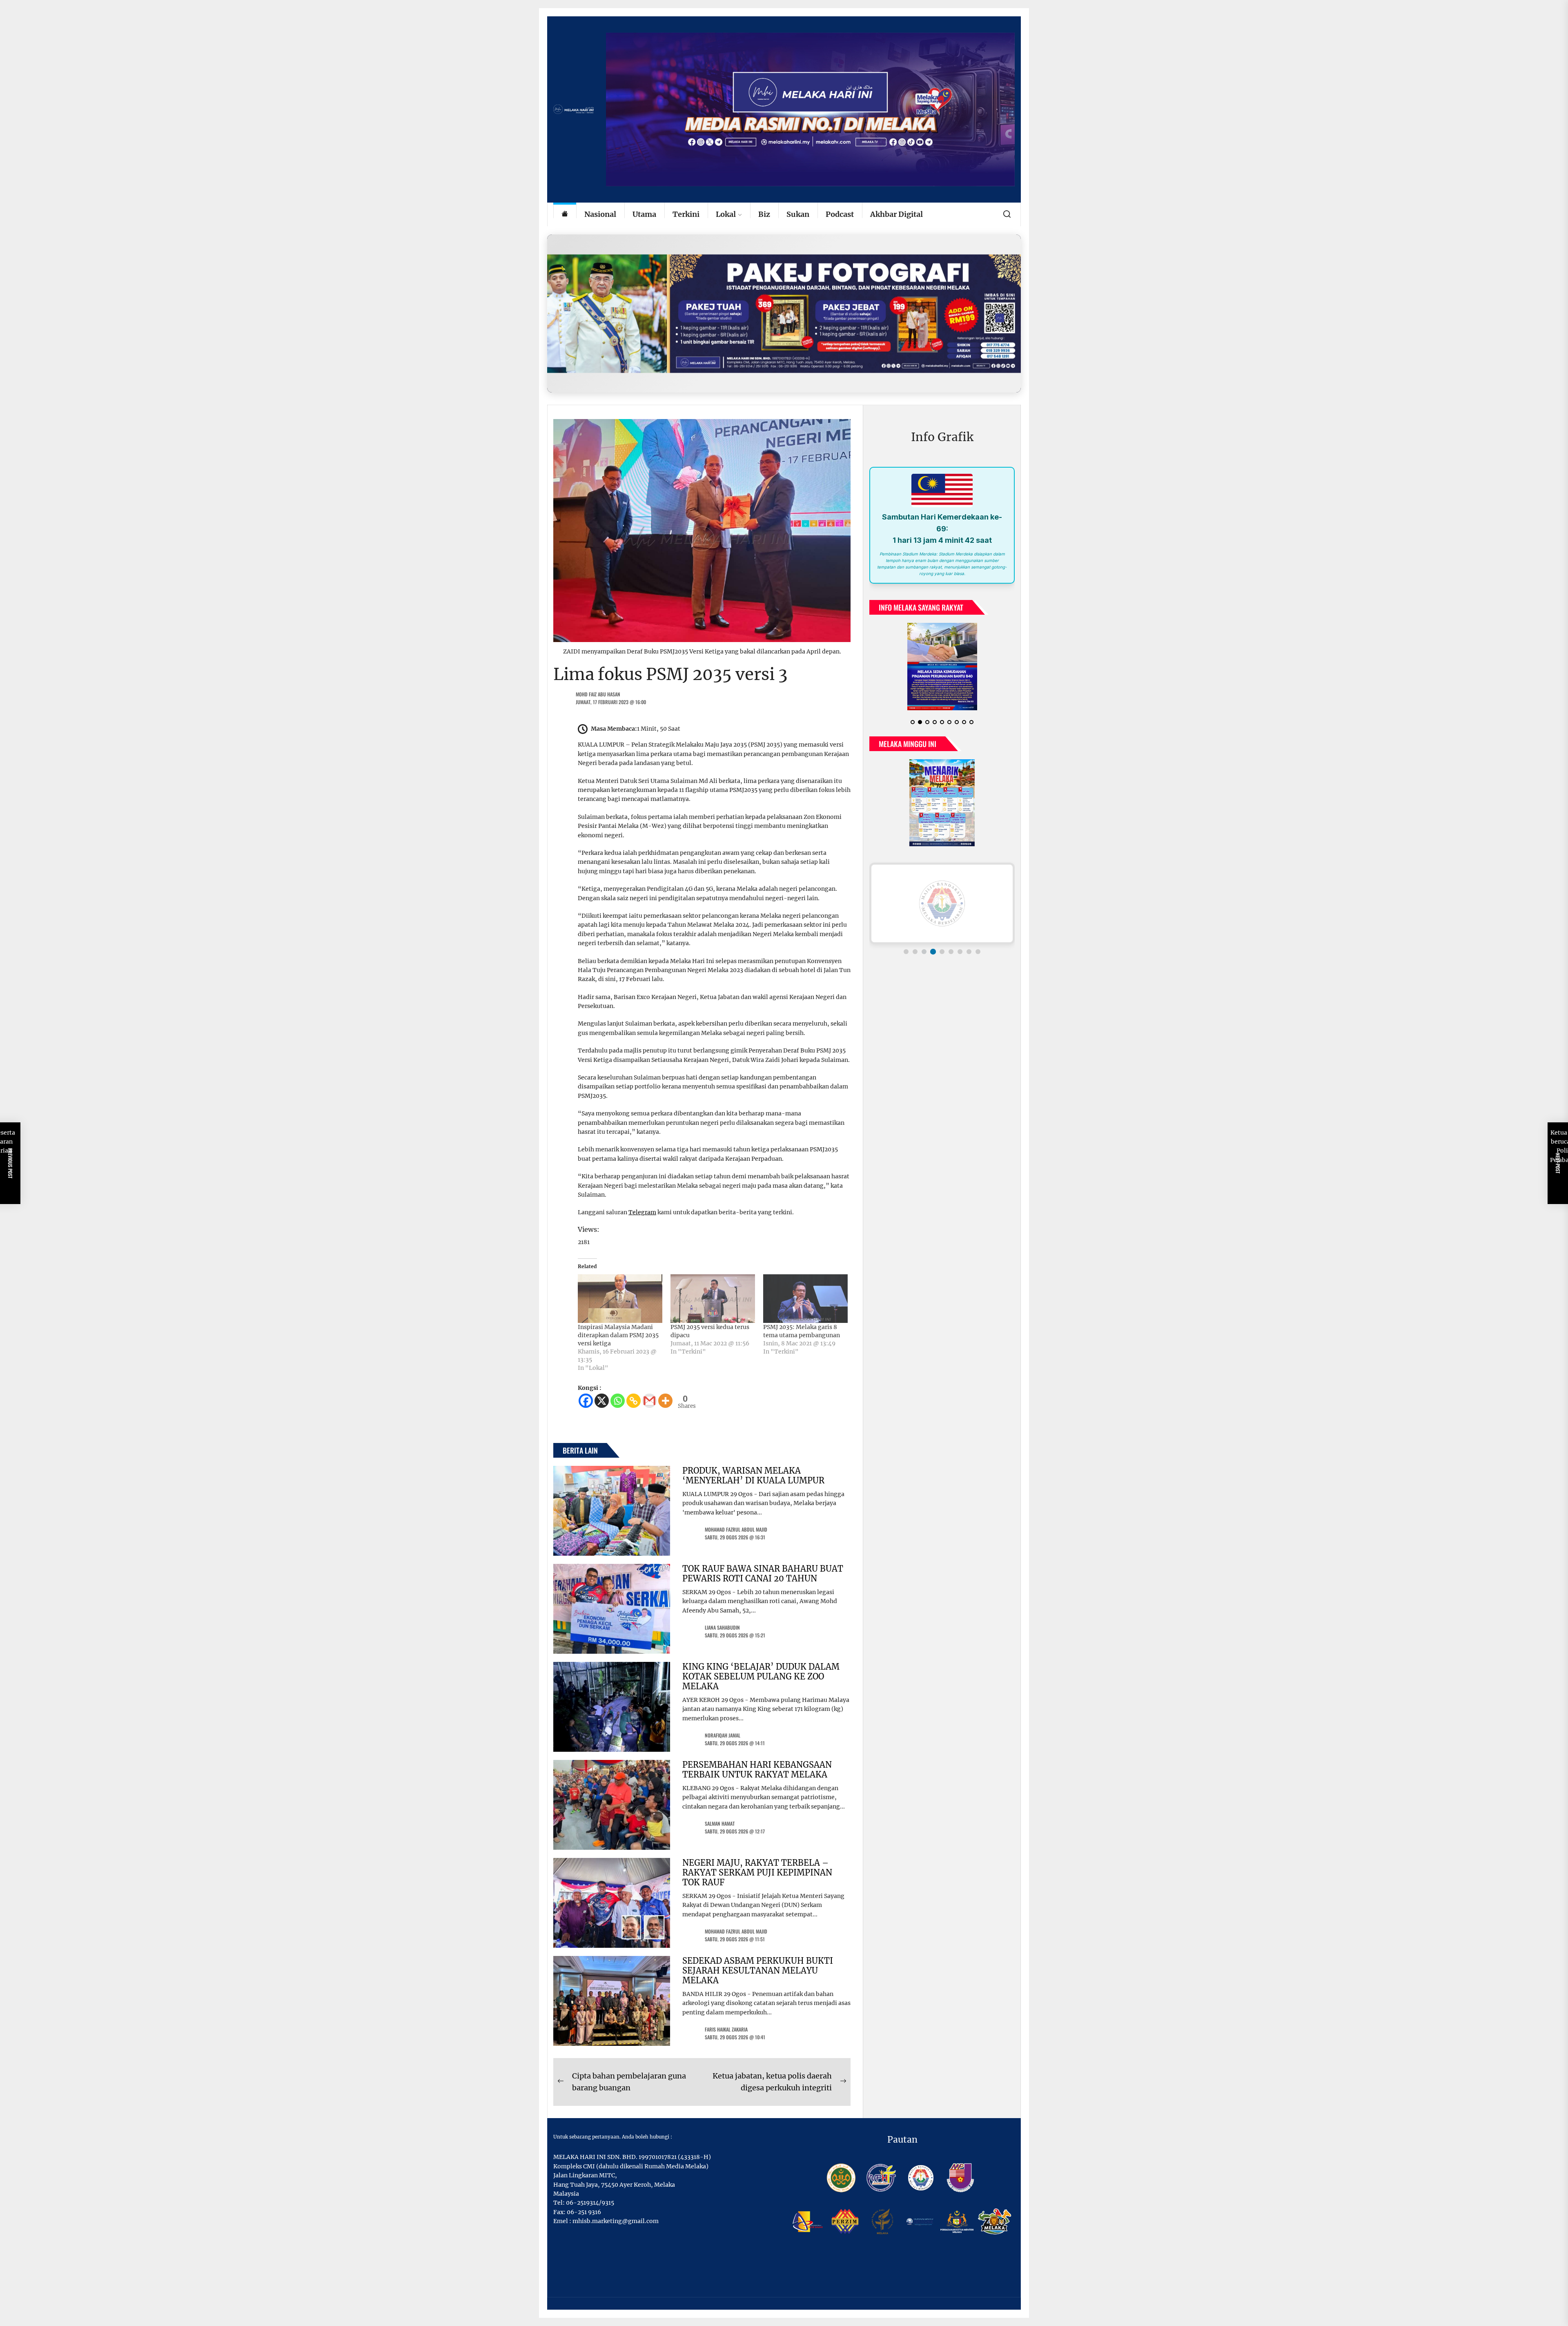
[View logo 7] (960, 952)
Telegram (642, 1212)
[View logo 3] (924, 952)
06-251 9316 (584, 2212)
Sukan (798, 214)
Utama (644, 214)
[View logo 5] (942, 952)
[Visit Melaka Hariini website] (784, 313)
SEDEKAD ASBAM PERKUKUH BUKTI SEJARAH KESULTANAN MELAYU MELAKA (758, 1970)
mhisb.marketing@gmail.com (616, 2221)
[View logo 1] (906, 952)
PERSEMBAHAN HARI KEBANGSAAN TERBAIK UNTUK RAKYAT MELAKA (757, 1770)
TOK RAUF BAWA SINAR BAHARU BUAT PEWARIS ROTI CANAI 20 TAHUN (763, 1573)
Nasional (600, 214)
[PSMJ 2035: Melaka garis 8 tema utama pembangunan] (805, 1298)
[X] (602, 1401)
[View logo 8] (969, 952)
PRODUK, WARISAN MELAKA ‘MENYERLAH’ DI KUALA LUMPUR (753, 1475)
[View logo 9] (978, 952)
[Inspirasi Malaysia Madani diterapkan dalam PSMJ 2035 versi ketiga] (620, 1298)
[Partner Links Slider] (942, 903)
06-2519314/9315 (590, 2203)
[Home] (565, 215)
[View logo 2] (915, 952)
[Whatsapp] (618, 1401)
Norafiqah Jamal (723, 1735)
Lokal (726, 214)
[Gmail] (649, 1401)
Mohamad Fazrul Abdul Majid (736, 1529)
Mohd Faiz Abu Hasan (598, 694)
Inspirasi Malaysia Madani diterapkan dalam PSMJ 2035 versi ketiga (618, 1335)
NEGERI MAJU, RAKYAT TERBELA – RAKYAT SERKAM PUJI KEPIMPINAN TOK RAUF (757, 1872)
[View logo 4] (933, 952)
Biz (764, 214)
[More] (665, 1401)
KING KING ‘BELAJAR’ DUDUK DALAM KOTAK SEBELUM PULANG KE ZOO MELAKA (761, 1676)
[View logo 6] (951, 952)
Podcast (840, 214)
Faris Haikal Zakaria (726, 2029)
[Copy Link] (634, 1401)
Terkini (686, 214)
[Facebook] (586, 1401)
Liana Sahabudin (722, 1627)
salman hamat (720, 1823)
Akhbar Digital (896, 214)
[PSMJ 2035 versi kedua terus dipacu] (713, 1298)
